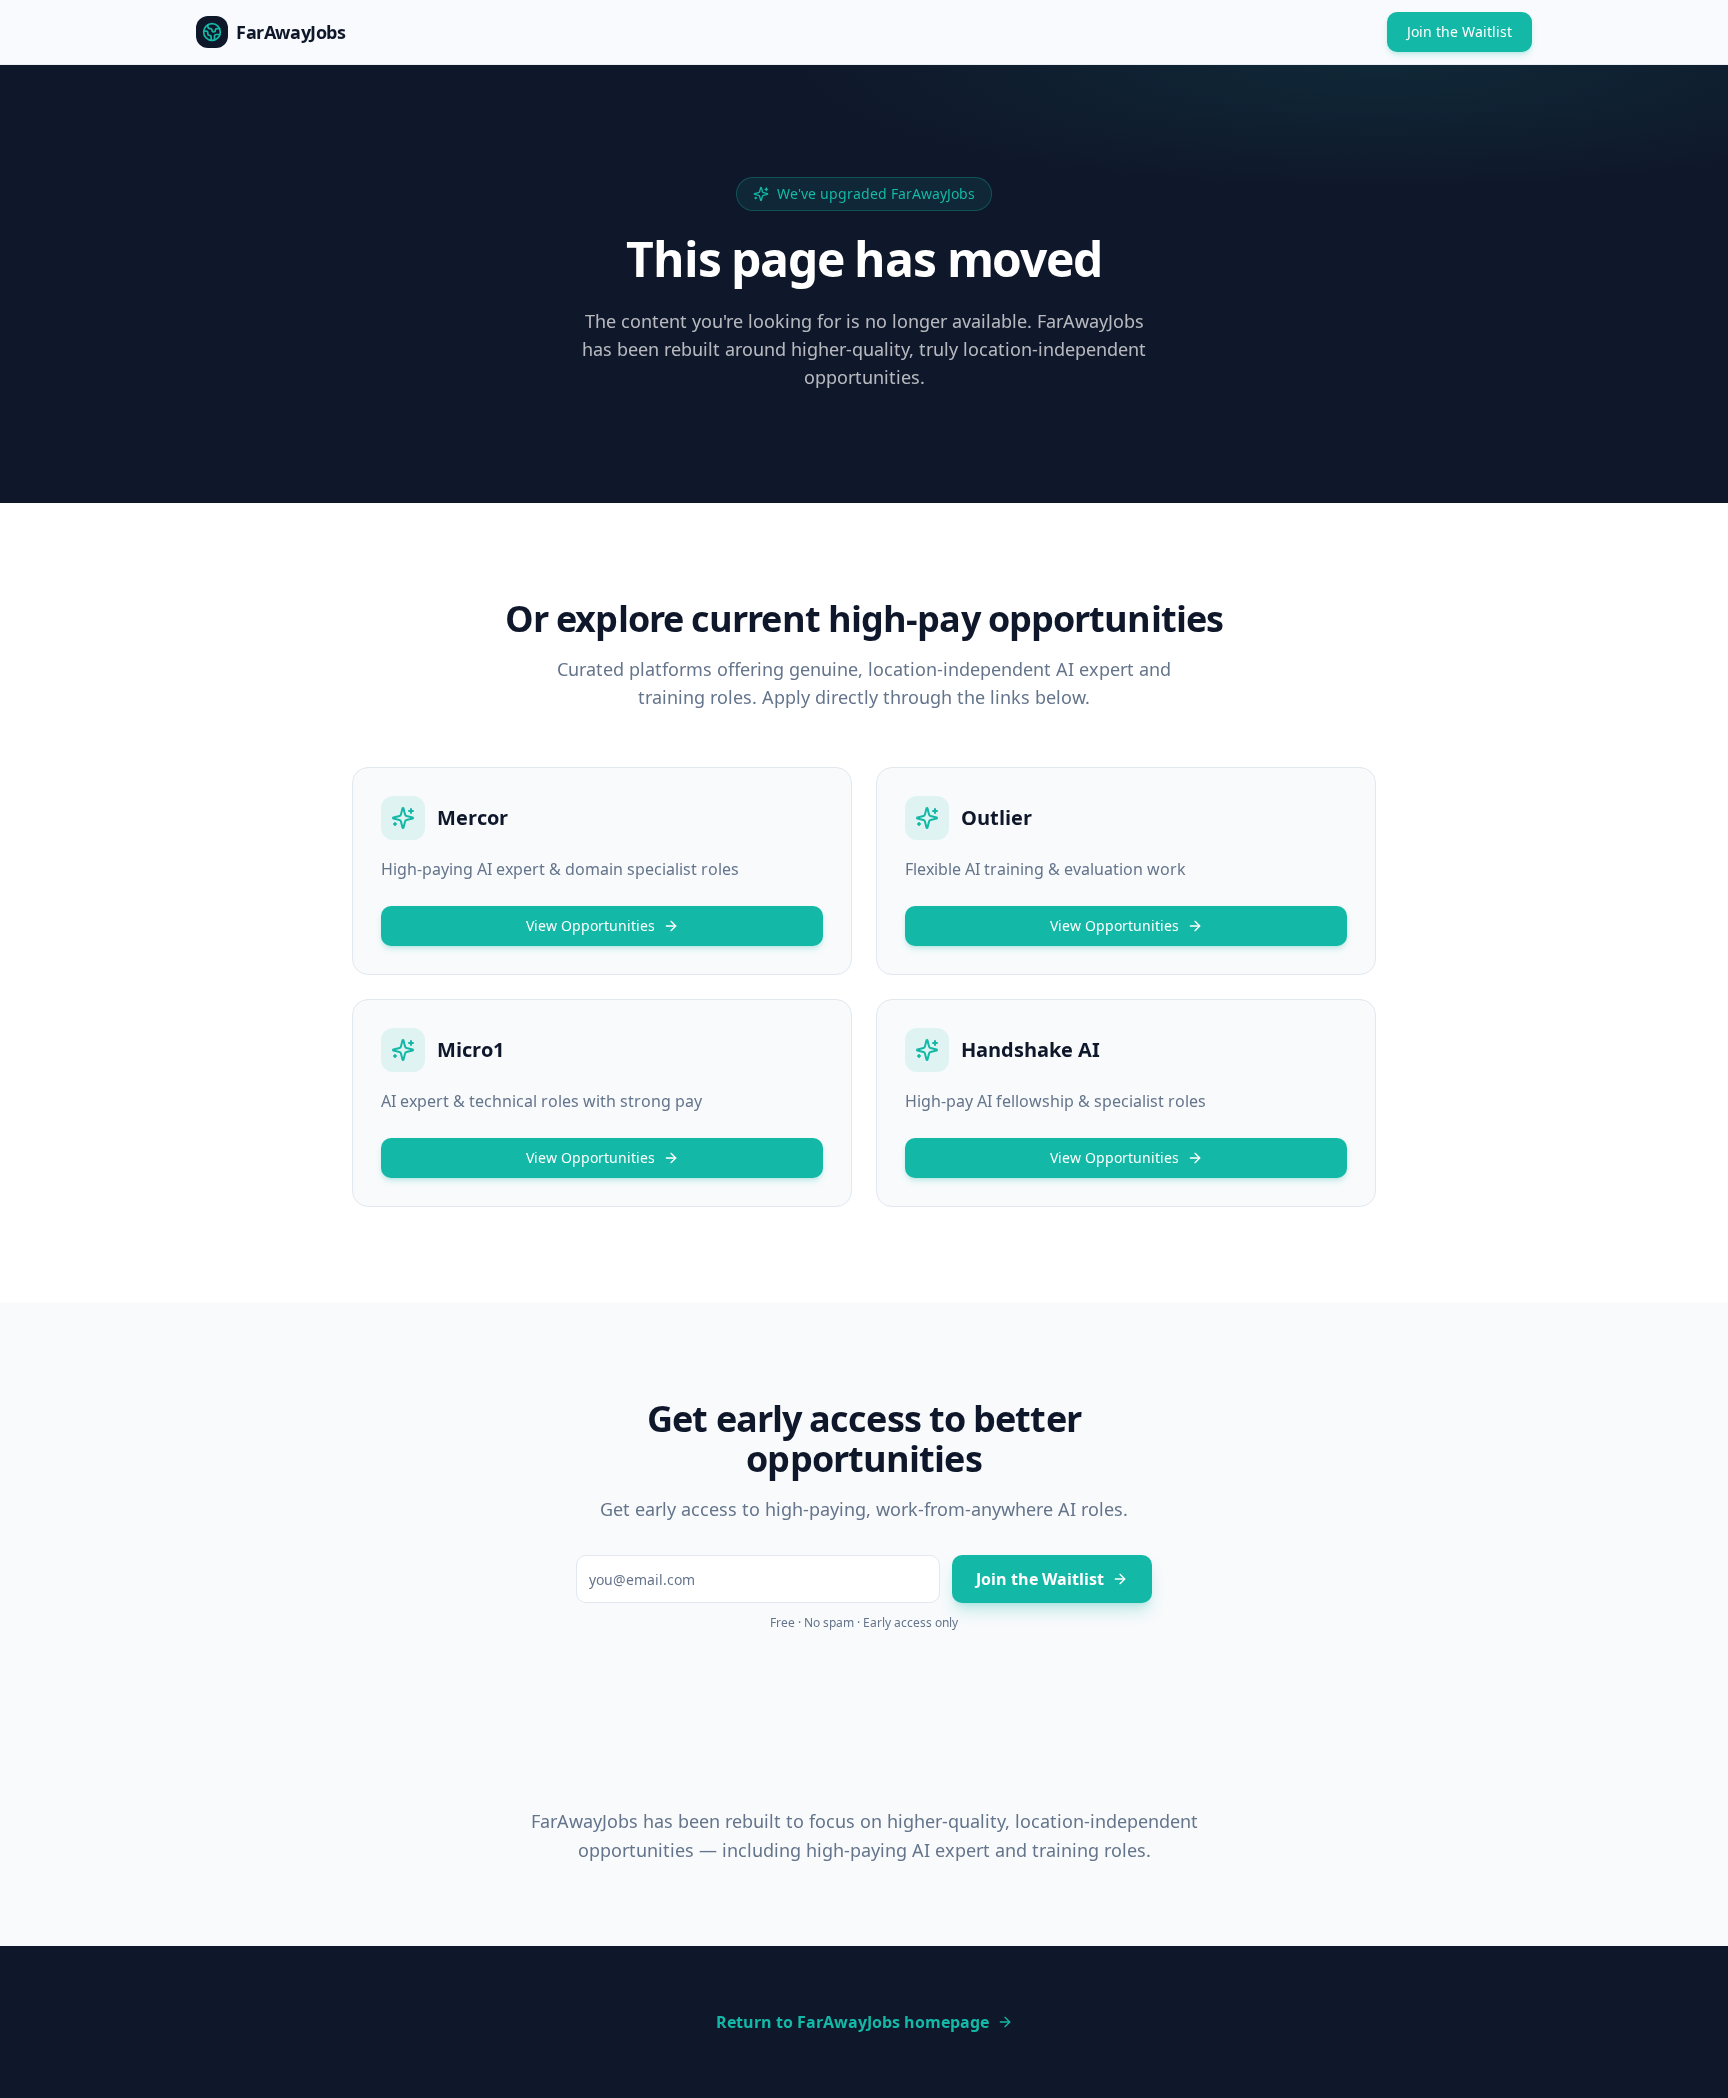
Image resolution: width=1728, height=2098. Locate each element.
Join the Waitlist (1459, 31)
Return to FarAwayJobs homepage (852, 2022)
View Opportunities (590, 925)
